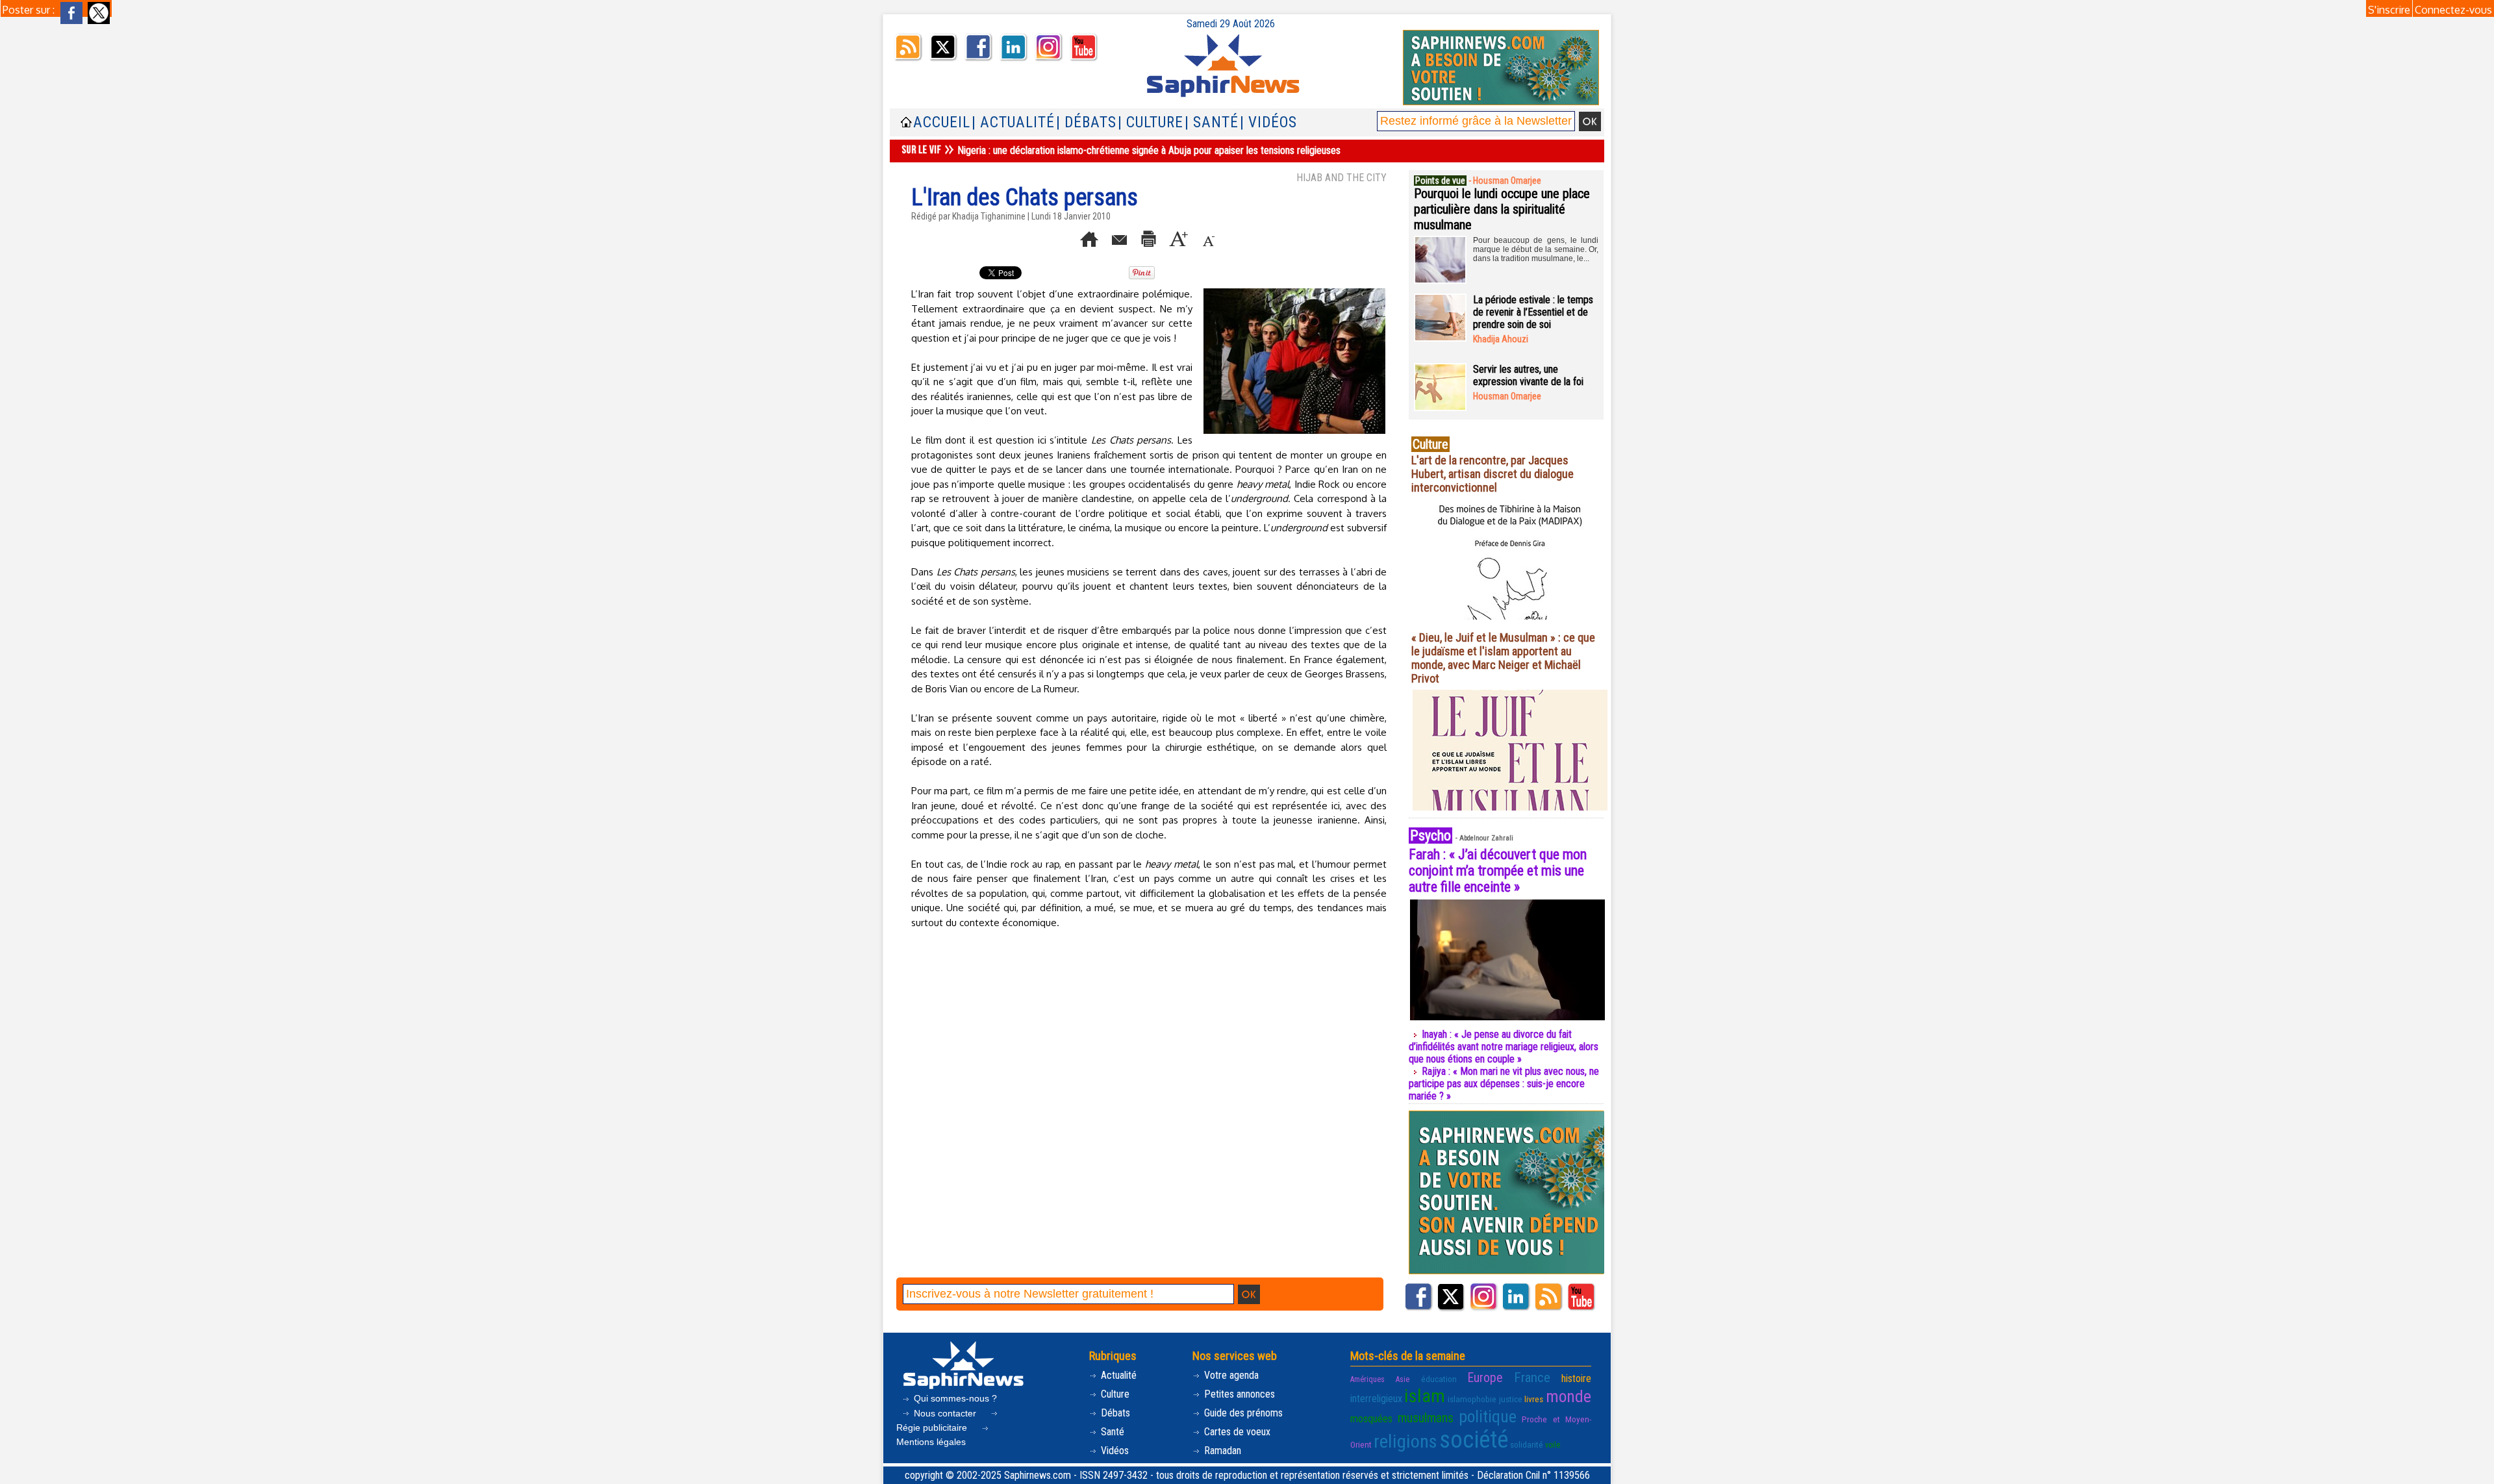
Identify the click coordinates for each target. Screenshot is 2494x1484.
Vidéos (1114, 1451)
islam (1425, 1396)
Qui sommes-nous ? (954, 1398)
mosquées (1371, 1419)
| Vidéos (1268, 122)
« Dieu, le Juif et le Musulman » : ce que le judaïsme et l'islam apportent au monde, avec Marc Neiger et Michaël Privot (1503, 658)
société (1474, 1440)
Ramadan (1221, 1451)
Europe (1485, 1378)
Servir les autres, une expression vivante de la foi (1528, 375)
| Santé (1212, 122)
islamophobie (1472, 1399)
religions (1405, 1441)
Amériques (1367, 1379)
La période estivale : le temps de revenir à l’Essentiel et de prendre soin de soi (1533, 312)
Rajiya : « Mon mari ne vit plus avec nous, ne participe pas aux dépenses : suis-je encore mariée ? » (1504, 1084)
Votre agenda (1230, 1375)
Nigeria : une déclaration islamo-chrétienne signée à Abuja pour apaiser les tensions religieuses (1149, 150)
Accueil (942, 122)
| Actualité (1013, 122)
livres (1534, 1399)
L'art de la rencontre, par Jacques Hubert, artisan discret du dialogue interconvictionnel (1493, 474)
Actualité (1117, 1375)
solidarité (1527, 1444)
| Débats (1086, 122)
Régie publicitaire (933, 1427)
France (1532, 1377)
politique (1488, 1416)
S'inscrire (2389, 10)
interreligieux (1376, 1399)
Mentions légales (931, 1442)
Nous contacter (945, 1413)
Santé (1111, 1432)
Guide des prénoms (1242, 1413)
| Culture (1151, 122)
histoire (1576, 1378)
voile (1553, 1445)
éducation (1439, 1379)
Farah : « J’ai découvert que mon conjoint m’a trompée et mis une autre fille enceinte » (1498, 871)
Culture (1114, 1394)
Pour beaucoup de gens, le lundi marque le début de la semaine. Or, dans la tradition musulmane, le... (1536, 249)
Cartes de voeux (1236, 1432)
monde (1568, 1396)
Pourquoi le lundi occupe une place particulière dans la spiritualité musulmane (1502, 209)
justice (1511, 1399)
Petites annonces (1238, 1394)
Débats (1114, 1413)
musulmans (1426, 1418)
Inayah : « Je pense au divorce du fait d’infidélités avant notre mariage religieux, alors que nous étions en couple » (1504, 1047)
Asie (1403, 1379)
